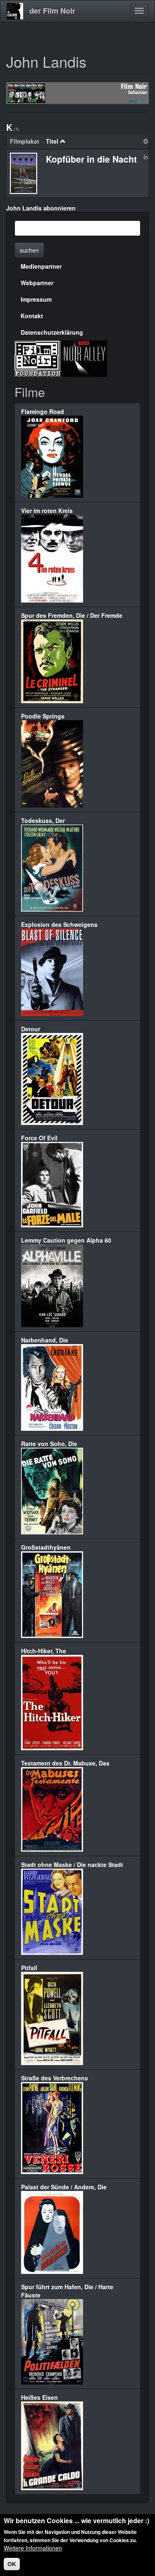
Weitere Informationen (33, 2548)
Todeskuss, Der (43, 820)
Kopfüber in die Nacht (91, 159)
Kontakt (32, 316)
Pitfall (29, 1968)
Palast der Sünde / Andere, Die (64, 2187)
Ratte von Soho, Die (49, 1444)
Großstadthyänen (46, 1547)
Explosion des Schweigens (59, 924)
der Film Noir (52, 11)
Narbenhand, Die (45, 1340)
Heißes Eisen (39, 2397)
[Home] (15, 11)
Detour (31, 1029)
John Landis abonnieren (41, 208)
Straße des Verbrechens (55, 2078)
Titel (52, 141)
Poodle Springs (43, 716)
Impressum (36, 299)
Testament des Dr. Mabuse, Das (65, 1763)
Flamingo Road (43, 411)
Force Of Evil (39, 1138)
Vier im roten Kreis (47, 510)
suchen (29, 250)
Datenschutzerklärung (52, 332)
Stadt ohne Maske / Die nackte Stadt (72, 1865)
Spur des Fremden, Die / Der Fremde (72, 615)
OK (12, 2564)
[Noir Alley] (84, 357)
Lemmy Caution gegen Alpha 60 (66, 1240)
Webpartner (37, 283)
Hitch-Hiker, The (44, 1651)
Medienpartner (41, 266)
